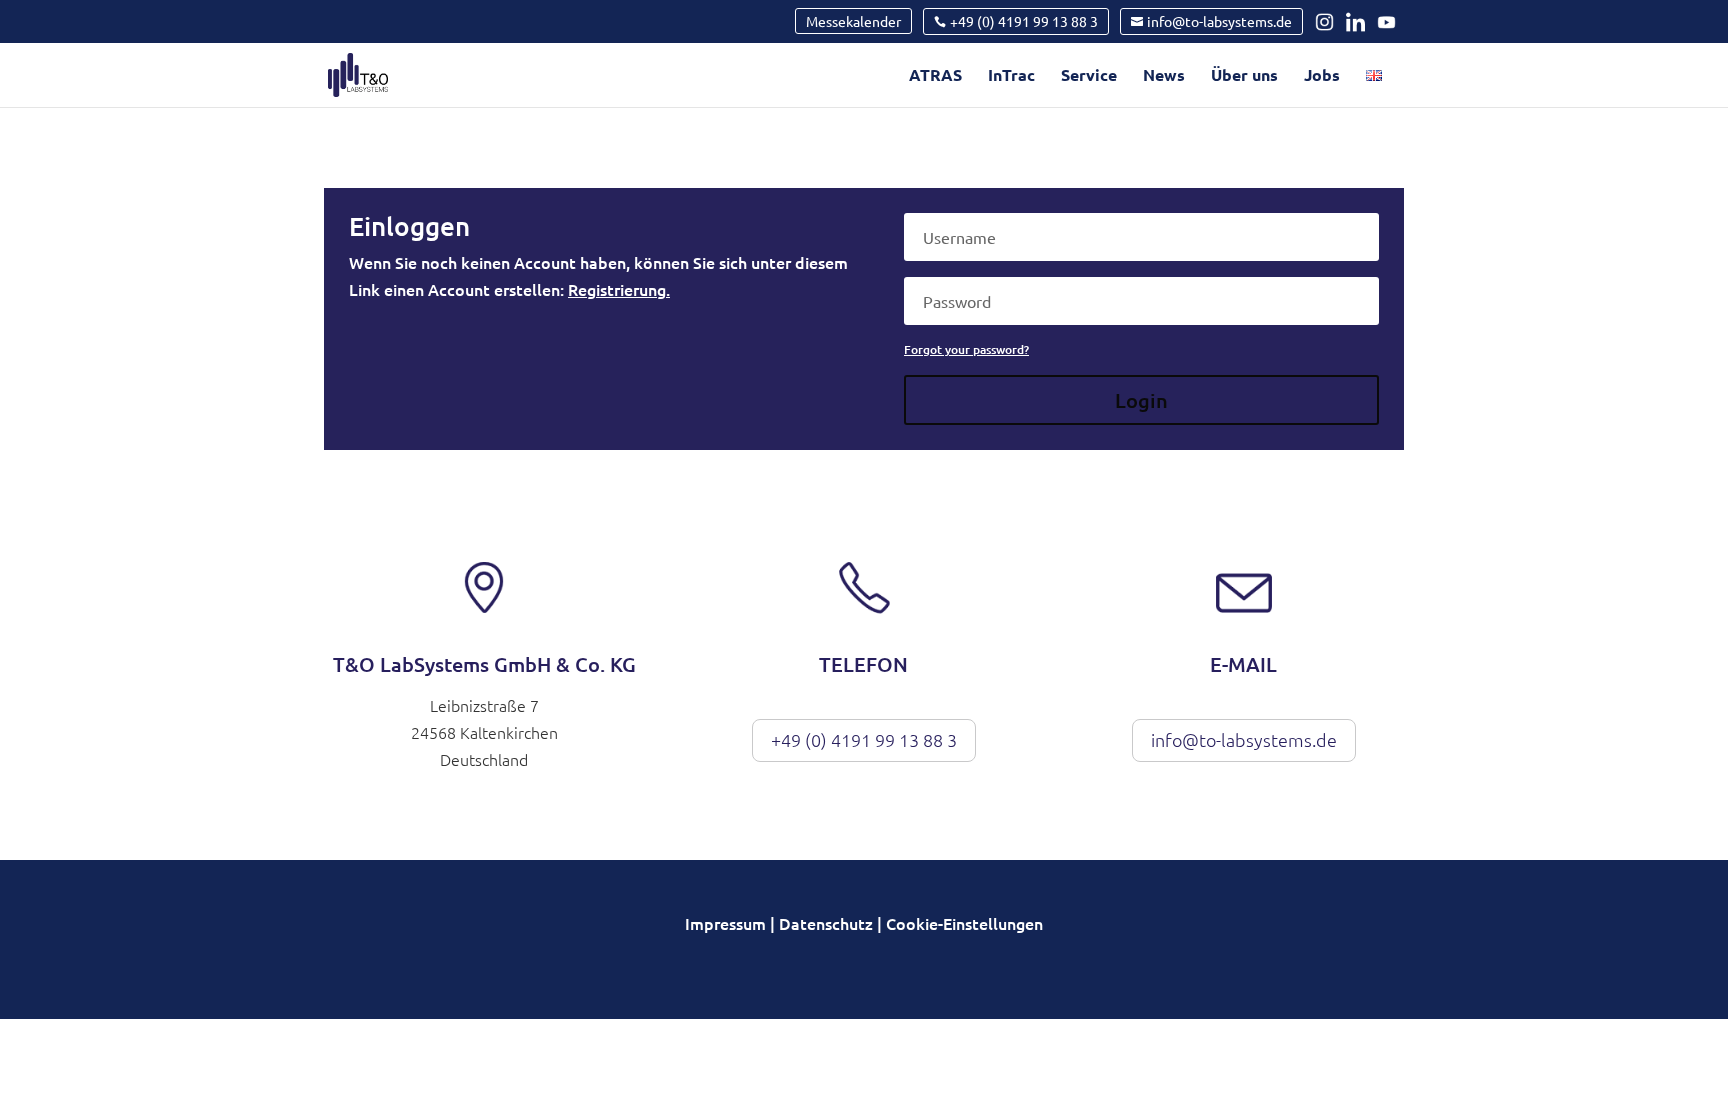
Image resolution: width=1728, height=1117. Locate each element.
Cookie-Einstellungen (964, 923)
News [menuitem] (1164, 76)
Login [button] (1141, 400)
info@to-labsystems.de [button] (1244, 739)
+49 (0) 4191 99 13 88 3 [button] (864, 739)
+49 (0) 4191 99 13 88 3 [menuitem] (1024, 21)
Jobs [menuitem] (1322, 76)
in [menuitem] (1329, 22)
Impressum (725, 923)
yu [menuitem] (1389, 22)
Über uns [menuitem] (1244, 76)
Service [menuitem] (1089, 76)
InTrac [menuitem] (1011, 76)
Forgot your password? (966, 349)
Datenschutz (826, 923)
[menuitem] (1374, 87)
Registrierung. (619, 289)
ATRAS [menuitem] (935, 76)
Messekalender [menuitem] (853, 21)
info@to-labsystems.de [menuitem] (1219, 21)
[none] (853, 21)
